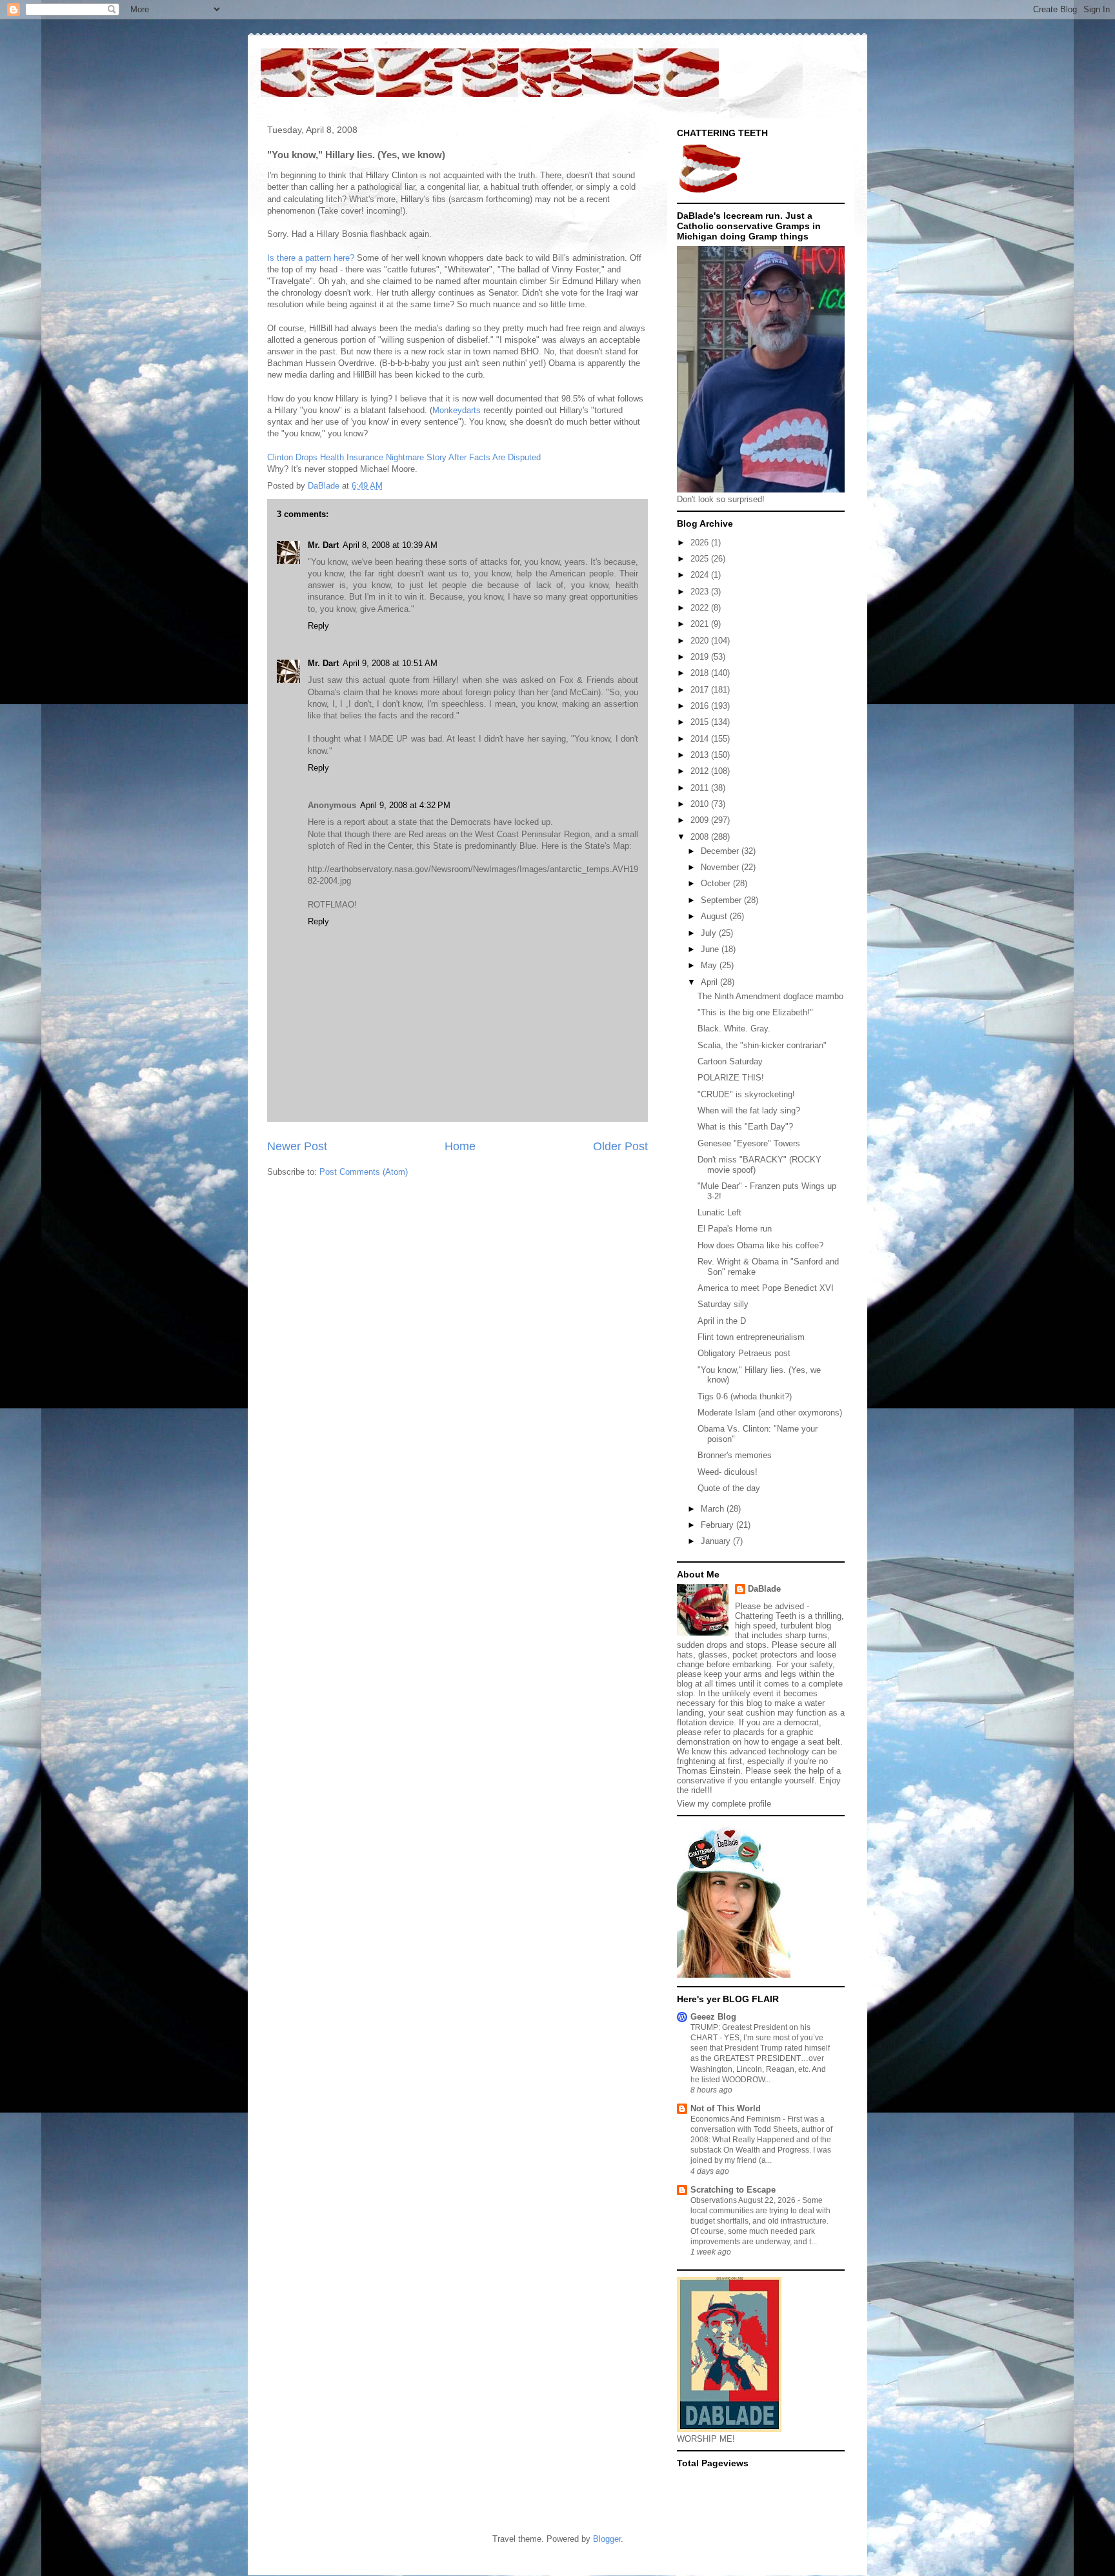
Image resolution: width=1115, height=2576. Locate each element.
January (717, 1541)
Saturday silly (723, 1304)
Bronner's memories (735, 1455)
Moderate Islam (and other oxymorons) (770, 1413)
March (714, 1509)
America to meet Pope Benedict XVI (766, 1288)
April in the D (722, 1321)
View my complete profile (724, 1804)
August (715, 916)
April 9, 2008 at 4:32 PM (405, 805)
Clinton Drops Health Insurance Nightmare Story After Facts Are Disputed (404, 457)
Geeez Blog (713, 2017)
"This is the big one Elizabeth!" (755, 1012)
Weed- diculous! (728, 1472)
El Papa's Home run (735, 1229)
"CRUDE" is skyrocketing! (746, 1094)
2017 (701, 690)
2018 (701, 673)
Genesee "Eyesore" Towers (749, 1143)
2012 (701, 771)
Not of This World (726, 2108)
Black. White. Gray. (734, 1029)
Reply (318, 626)
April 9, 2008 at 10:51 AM (390, 663)
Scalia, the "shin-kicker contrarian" (762, 1045)
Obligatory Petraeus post (744, 1353)
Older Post (620, 1146)
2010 (701, 804)
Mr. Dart (323, 545)
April (710, 982)
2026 (701, 543)
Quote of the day (729, 1488)
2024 (701, 575)
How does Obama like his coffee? (760, 1245)
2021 (701, 624)
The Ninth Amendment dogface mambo (770, 996)
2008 (701, 837)
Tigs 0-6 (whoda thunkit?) (745, 1396)
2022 (701, 608)
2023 (701, 592)
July (710, 933)
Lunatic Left (719, 1212)
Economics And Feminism (737, 2119)
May (710, 965)
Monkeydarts (457, 410)
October (717, 883)
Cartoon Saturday (730, 1061)
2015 (701, 722)
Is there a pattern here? (311, 258)
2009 (701, 820)
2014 (701, 739)
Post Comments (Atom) (364, 1172)
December (721, 851)
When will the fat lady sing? (749, 1111)
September (722, 900)
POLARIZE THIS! (731, 1078)
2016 (701, 706)
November (721, 867)
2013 (701, 755)
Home (460, 1146)
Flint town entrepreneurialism (751, 1337)
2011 (701, 788)
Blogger (607, 2539)
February (718, 1525)
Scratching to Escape (733, 2190)
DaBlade (764, 1589)
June (711, 949)
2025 (701, 559)
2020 (701, 641)
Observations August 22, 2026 (744, 2200)
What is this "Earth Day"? (745, 1127)
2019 (701, 657)
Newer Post (297, 1146)
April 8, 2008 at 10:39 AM (390, 545)
